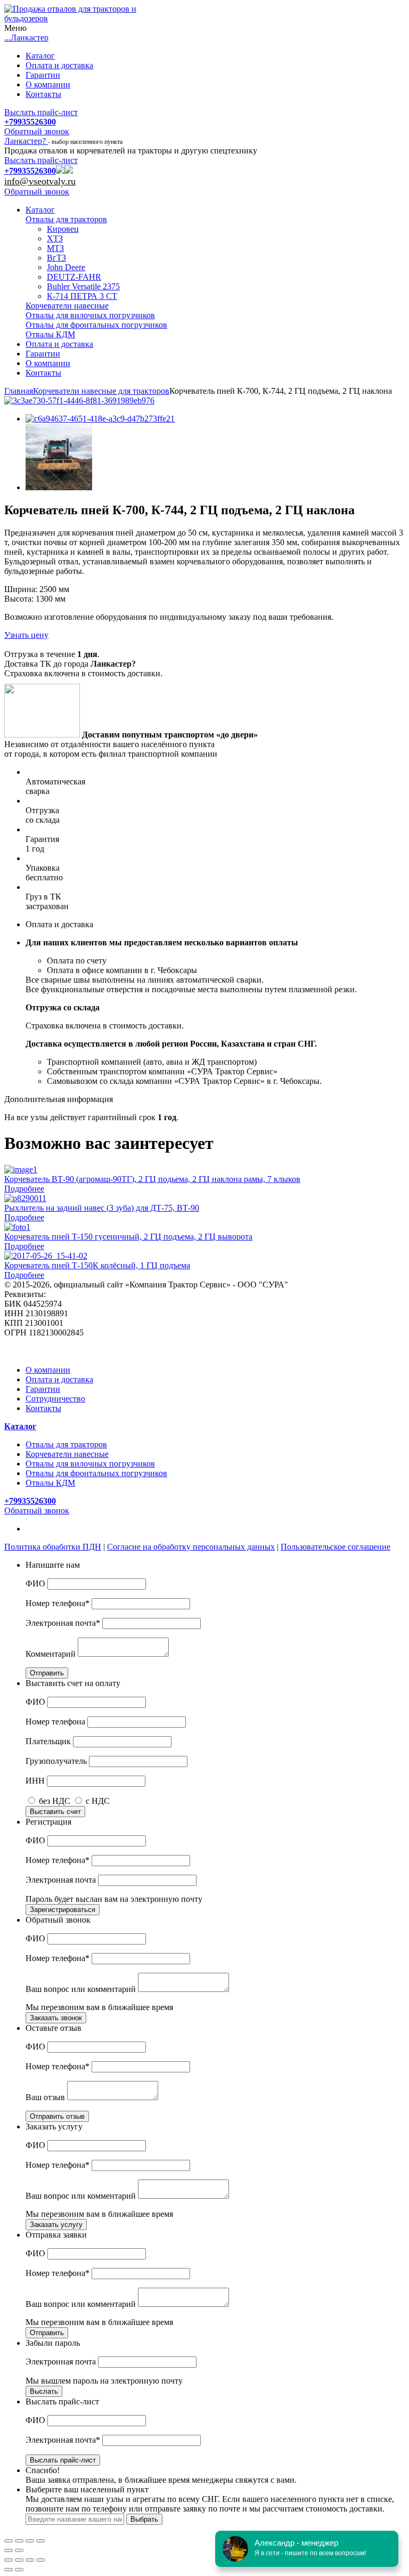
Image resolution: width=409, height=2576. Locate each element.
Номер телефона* (58, 1603)
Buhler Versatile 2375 (83, 286)
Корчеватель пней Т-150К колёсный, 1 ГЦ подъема (97, 1265)
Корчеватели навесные (67, 306)
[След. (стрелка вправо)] (19, 2570)
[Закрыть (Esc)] (9, 2541)
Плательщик (48, 1741)
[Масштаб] (40, 2541)
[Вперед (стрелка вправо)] (19, 2550)
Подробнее (24, 1189)
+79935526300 (30, 122)
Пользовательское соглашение (336, 1547)
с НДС (97, 1801)
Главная (19, 391)
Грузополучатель (56, 1761)
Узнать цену (26, 635)
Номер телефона (55, 1722)
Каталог (40, 56)
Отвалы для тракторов (66, 219)
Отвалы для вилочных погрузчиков (90, 315)
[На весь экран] (30, 2560)
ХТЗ (55, 238)
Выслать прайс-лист (41, 112)
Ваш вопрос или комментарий (81, 1989)
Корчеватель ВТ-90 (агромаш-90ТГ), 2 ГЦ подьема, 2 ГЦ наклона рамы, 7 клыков (152, 1179)
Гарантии (43, 75)
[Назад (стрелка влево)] (9, 2550)
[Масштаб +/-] (40, 2560)
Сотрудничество (55, 1399)
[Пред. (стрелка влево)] (9, 2570)
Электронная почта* (63, 1623)
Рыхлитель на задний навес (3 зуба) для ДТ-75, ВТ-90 (102, 1208)
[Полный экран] (30, 2541)
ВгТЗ (56, 258)
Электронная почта (61, 1880)
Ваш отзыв (45, 2097)
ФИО (35, 1583)
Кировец (63, 229)
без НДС (55, 1801)
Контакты (43, 94)
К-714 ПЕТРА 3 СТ (82, 296)
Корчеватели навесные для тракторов (101, 391)
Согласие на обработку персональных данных (191, 1547)
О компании (48, 84)
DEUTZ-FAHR (74, 277)
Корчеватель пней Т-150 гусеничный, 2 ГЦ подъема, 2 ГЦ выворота (128, 1237)
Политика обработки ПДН (53, 1547)
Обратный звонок (37, 131)
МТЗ (55, 248)
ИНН (35, 1781)
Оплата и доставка (59, 65)
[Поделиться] (19, 2541)
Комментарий (51, 1654)
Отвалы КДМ (50, 334)
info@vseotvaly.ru (40, 181)
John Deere (66, 267)
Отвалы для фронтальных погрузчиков (96, 325)
